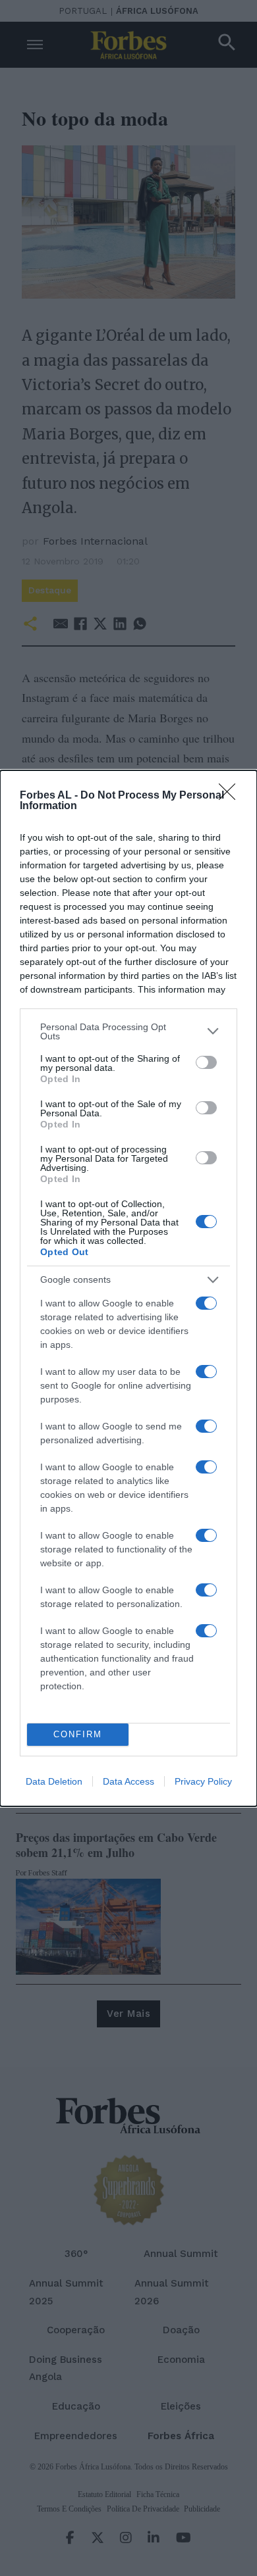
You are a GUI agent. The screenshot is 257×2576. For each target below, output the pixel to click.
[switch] (206, 1062)
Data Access (128, 1781)
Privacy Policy (203, 1781)
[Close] (231, 796)
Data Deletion (54, 1781)
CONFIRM (78, 1734)
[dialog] (128, 1288)
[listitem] (128, 1031)
